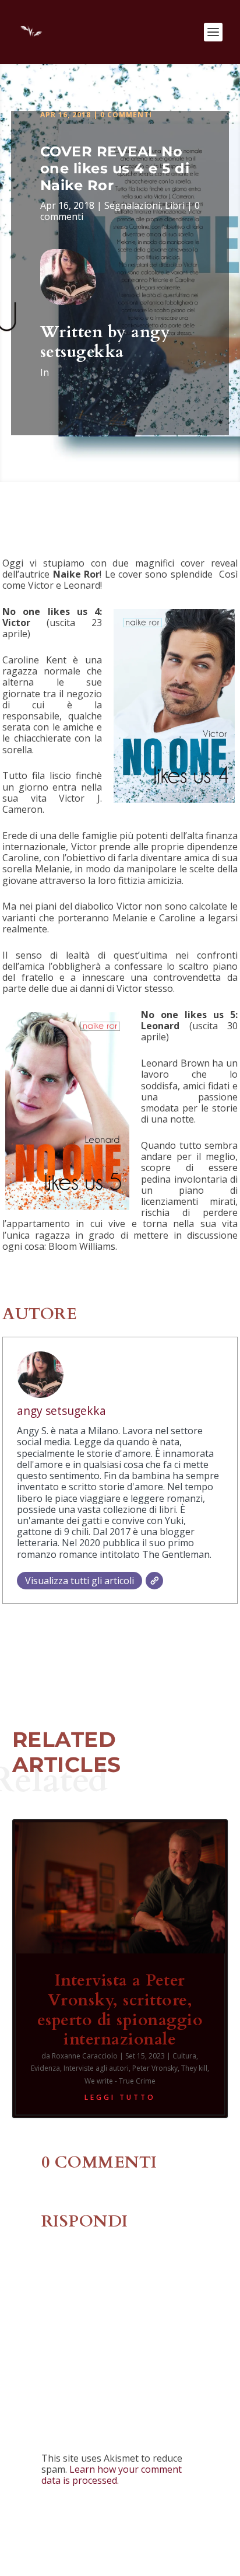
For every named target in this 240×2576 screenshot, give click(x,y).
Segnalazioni (132, 205)
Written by (86, 332)
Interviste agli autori (96, 2068)
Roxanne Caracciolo (85, 2056)
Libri (175, 205)
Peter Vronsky (155, 2068)
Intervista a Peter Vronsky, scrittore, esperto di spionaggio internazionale (120, 2010)
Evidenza (45, 2068)
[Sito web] (154, 1581)
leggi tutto (120, 2097)
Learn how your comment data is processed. (112, 2475)
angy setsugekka (105, 342)
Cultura (184, 2056)
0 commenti (126, 115)
